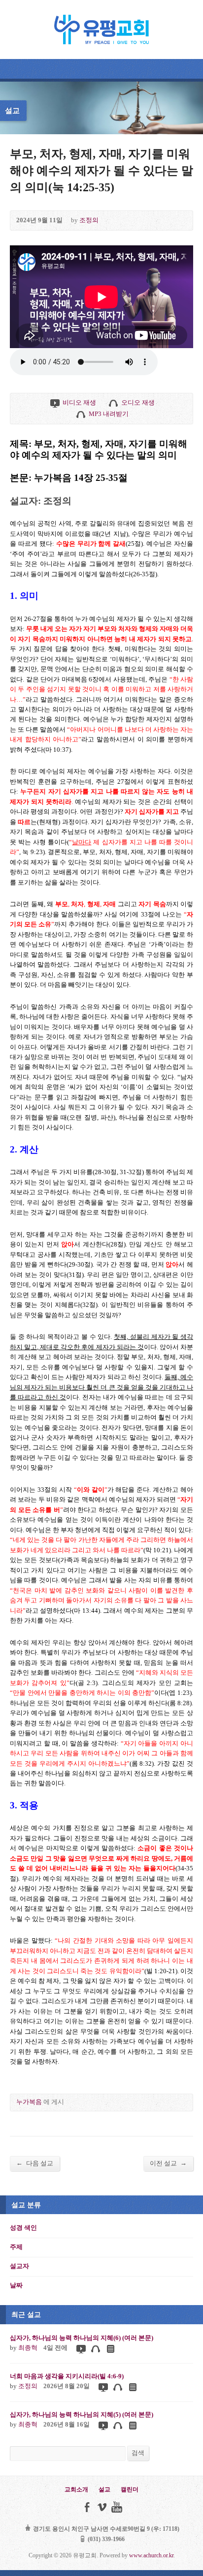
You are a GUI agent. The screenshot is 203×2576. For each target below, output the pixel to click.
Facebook (87, 2507)
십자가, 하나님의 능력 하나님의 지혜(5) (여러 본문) (82, 2415)
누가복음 (29, 2102)
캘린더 (130, 2489)
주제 (16, 2247)
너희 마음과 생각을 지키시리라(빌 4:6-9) (67, 2376)
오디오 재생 (113, 403)
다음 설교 (35, 2163)
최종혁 (28, 2348)
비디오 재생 (54, 403)
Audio (95, 2349)
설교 (104, 2489)
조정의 (89, 220)
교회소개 (76, 2489)
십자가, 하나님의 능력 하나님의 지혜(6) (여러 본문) (82, 2338)
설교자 (19, 2266)
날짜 (16, 2285)
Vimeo (102, 2507)
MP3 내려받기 (109, 414)
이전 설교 (168, 2163)
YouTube (117, 2507)
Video (81, 2349)
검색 (138, 2453)
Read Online (110, 2349)
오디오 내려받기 (81, 414)
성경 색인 (23, 2228)
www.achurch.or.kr (151, 2555)
